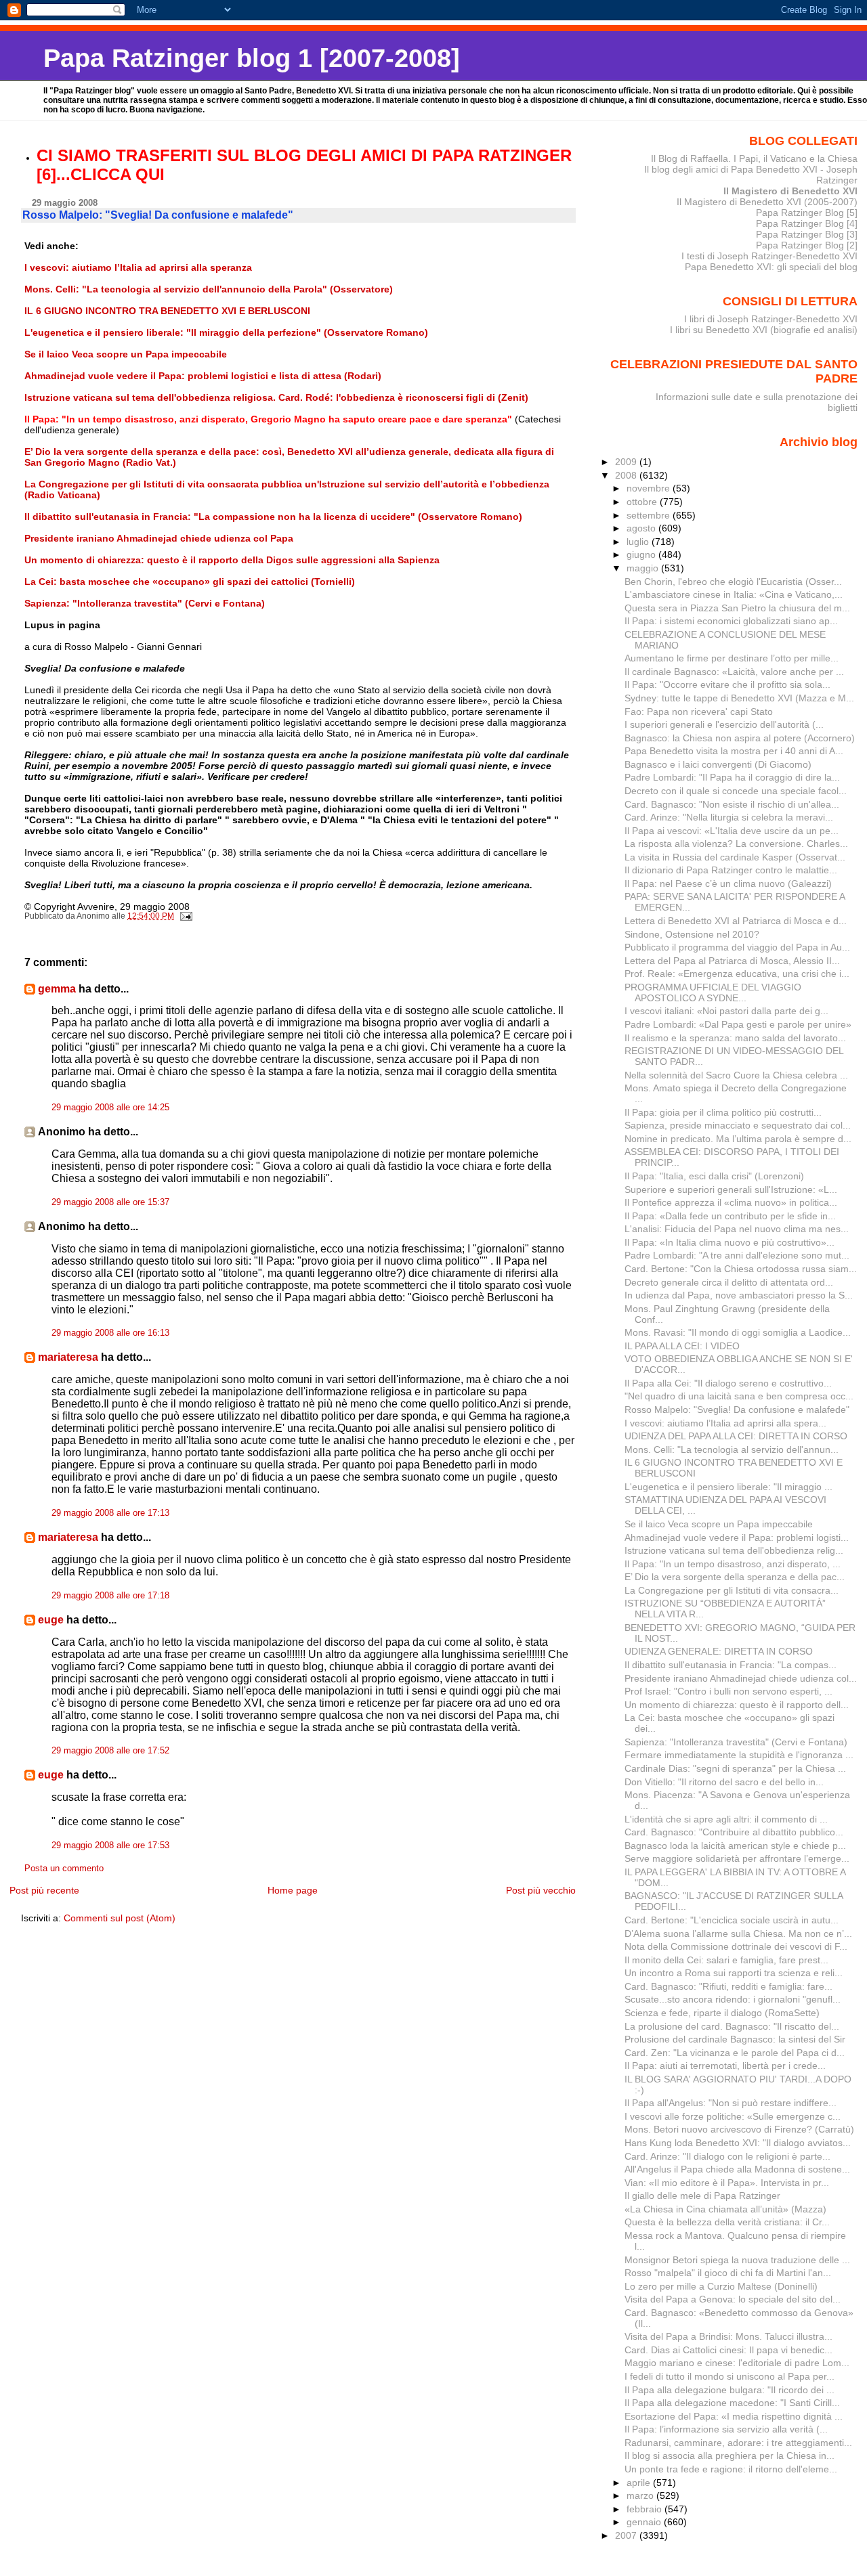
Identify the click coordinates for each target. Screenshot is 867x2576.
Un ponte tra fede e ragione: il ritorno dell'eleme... (731, 2469)
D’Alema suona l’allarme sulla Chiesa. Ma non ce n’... (738, 1934)
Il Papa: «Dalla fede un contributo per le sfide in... (730, 1216)
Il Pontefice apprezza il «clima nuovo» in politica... (731, 1202)
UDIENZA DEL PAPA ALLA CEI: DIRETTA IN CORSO (736, 1436)
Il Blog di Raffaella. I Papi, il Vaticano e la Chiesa (754, 158)
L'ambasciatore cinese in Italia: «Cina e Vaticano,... (734, 594)
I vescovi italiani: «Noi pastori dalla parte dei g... (726, 1011)
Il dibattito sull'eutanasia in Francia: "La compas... (731, 1665)
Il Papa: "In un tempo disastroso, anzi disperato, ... (733, 1564)
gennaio (645, 2522)
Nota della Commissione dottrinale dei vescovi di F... (736, 1946)
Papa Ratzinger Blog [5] (807, 213)
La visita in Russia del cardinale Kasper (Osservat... (735, 857)
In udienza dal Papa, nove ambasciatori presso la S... (739, 1295)
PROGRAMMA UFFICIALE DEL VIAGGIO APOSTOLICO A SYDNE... (713, 992)
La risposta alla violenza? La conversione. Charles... (736, 844)
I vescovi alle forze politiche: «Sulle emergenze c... (733, 2116)
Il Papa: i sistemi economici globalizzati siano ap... (731, 621)
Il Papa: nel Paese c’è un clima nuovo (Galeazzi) (728, 883)
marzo (641, 2495)
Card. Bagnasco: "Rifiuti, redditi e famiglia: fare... (728, 1986)
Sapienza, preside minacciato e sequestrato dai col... (738, 1125)
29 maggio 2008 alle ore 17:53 (110, 1846)
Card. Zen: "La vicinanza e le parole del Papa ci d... (735, 2053)
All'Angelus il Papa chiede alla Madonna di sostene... (737, 2169)
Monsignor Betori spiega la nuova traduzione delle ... (737, 2260)
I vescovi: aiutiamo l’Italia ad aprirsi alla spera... (725, 1423)
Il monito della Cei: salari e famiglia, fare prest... (726, 1960)
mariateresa (68, 1357)
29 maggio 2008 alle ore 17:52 (110, 1751)
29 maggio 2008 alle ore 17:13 (110, 1513)
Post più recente (44, 1890)
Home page (293, 1890)
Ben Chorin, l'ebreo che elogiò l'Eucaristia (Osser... (733, 582)
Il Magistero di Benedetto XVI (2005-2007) (767, 202)
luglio (639, 542)
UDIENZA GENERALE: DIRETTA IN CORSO (719, 1651)
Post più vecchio (541, 1890)
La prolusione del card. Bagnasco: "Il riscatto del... (732, 2026)
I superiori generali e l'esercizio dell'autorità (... (724, 724)
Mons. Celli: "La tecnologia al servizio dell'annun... (732, 1449)
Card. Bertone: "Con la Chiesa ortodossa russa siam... (741, 1269)
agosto (642, 528)
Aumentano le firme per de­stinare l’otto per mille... (732, 658)
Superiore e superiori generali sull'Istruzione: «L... (731, 1189)
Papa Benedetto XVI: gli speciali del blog (771, 267)
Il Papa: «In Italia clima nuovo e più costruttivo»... (729, 1242)
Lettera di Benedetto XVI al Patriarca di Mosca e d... (736, 921)
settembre (650, 515)
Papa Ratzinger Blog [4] (807, 223)
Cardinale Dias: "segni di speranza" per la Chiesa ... (735, 1768)
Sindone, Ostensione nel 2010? (692, 934)
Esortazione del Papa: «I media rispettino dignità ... (734, 2416)
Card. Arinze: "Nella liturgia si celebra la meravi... (729, 817)
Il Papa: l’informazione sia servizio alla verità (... (726, 2429)
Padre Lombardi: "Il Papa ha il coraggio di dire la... (732, 777)
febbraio (646, 2509)
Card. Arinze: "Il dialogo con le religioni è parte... (727, 2156)
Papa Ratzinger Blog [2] (807, 245)
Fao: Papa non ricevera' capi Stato (699, 712)
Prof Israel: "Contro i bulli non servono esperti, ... (728, 1691)
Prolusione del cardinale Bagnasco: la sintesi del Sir (735, 2039)
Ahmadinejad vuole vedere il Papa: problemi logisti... (737, 1537)
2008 (627, 475)
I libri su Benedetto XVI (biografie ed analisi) (764, 330)
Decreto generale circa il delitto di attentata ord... (729, 1282)
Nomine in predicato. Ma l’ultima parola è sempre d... (738, 1139)
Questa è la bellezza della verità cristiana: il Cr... (727, 2222)
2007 (627, 2535)
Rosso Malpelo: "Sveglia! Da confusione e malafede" (737, 1410)
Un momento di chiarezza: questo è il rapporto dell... (737, 1705)
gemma (57, 989)
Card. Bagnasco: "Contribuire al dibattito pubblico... (734, 1832)
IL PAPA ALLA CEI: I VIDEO (682, 1346)
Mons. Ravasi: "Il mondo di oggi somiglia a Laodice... (738, 1332)
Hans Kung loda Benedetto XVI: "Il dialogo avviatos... (738, 2143)
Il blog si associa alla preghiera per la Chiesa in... (729, 2455)
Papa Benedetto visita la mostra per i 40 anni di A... (734, 751)
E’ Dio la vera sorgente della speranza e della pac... (735, 1577)
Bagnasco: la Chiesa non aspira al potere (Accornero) (740, 738)
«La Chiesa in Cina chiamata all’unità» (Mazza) (725, 2209)
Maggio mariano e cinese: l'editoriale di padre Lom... (737, 2363)
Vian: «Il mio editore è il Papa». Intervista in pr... (727, 2183)
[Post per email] (185, 916)
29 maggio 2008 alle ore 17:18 (110, 1596)
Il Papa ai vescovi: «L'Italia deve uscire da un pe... (732, 831)
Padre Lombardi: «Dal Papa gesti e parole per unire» (738, 1024)
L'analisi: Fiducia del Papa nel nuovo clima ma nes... (737, 1229)
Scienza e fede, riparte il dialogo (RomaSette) (722, 2013)
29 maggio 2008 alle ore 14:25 (110, 1108)
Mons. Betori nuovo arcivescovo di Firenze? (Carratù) (739, 2129)
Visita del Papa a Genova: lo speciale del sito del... (733, 2299)
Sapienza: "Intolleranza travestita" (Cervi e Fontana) (736, 1742)
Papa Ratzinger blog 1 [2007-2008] (252, 58)
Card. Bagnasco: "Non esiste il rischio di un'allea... (732, 804)
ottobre (643, 502)
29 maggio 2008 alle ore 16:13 (110, 1333)
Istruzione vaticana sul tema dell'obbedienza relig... (734, 1550)
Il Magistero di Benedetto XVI (790, 191)
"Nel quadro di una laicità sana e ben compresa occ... (739, 1396)
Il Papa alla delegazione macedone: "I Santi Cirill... (732, 2403)
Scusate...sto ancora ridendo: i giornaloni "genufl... (733, 1999)
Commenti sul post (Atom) (120, 1918)
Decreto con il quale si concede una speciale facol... (736, 791)
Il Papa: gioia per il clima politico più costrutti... (723, 1112)
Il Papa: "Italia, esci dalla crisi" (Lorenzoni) (714, 1176)
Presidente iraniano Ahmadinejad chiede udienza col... (741, 1678)
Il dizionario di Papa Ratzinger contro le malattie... (731, 870)
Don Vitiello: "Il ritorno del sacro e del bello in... (724, 1782)
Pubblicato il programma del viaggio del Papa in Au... (737, 947)
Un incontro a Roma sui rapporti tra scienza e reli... (734, 1973)
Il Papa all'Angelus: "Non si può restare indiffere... (731, 2103)
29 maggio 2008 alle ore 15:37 (110, 1202)
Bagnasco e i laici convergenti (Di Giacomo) (718, 764)
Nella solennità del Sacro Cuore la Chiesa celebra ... (736, 1075)
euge (51, 1620)
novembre (650, 488)
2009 (627, 462)
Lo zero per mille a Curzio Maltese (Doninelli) (721, 2286)
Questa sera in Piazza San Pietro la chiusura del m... (737, 608)
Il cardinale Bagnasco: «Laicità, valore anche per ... (734, 672)
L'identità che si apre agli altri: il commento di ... (726, 1819)
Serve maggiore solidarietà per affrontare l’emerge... (737, 1858)
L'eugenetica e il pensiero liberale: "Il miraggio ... (728, 1487)
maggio (644, 568)
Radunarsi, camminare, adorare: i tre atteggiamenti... (738, 2443)
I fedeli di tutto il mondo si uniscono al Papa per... (729, 2376)
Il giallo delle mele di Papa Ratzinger (702, 2196)
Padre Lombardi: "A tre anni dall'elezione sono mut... (737, 1255)
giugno (642, 554)
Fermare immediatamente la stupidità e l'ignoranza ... (739, 1755)
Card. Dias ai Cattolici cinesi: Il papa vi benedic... (728, 2350)
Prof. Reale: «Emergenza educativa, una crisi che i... (737, 974)
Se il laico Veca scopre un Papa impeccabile (719, 1524)
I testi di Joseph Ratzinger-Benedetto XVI (769, 256)
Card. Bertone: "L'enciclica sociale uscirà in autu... (732, 1920)
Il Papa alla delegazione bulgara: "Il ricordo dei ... (729, 2390)
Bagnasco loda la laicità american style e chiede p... (735, 1846)
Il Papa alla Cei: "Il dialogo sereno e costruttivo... (728, 1383)
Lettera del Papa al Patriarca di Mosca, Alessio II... (732, 961)
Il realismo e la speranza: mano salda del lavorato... (735, 1038)
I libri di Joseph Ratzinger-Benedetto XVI (771, 319)
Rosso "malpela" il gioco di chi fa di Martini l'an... (728, 2273)
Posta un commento (64, 1869)
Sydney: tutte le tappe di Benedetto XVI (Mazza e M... (739, 698)
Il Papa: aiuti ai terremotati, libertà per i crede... (725, 2066)
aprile (640, 2483)
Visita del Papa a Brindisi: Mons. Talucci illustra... (728, 2336)
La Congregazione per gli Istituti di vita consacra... (732, 1590)
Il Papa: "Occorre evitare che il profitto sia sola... (727, 684)
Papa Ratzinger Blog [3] (807, 234)
